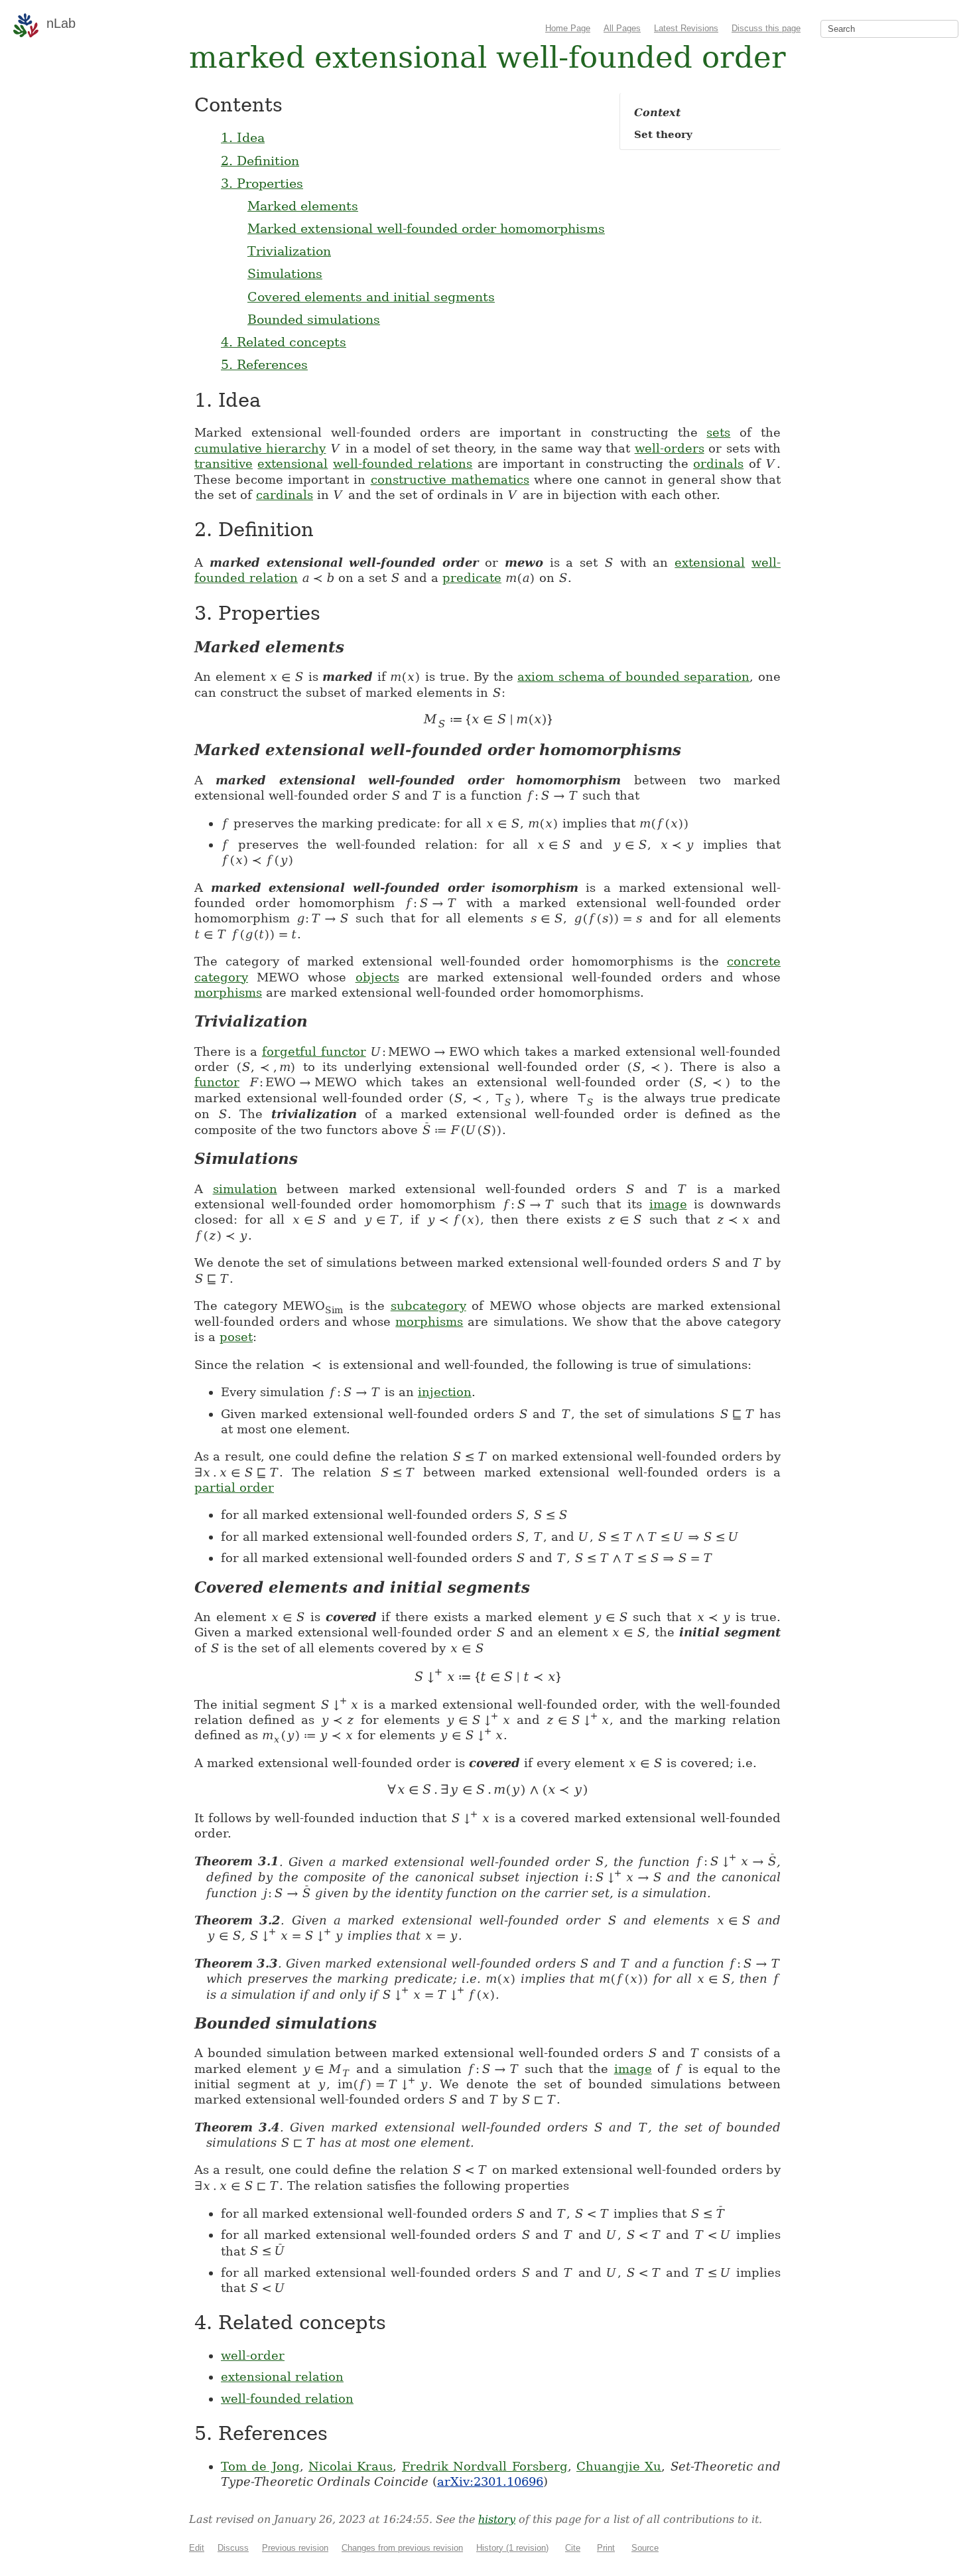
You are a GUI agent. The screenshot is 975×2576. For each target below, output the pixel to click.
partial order (234, 1487)
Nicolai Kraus (351, 2466)
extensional (292, 464)
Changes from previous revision (402, 2548)
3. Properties (262, 183)
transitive (224, 464)
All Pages (622, 28)
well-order (253, 2355)
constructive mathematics (450, 479)
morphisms (228, 992)
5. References (264, 364)
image (668, 1204)
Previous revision (295, 2548)
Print (606, 2548)
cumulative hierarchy (260, 448)
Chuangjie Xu (619, 2466)
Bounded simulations (314, 319)
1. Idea (243, 137)
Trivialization (289, 251)
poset (236, 1337)
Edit (197, 2548)
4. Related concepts (284, 342)
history (497, 2519)
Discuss (233, 2548)
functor (217, 1082)
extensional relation (282, 2377)
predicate (472, 578)
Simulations (285, 273)
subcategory (428, 1306)
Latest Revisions (686, 28)
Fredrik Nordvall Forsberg (485, 2466)
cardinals (285, 495)
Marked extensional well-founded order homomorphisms (426, 228)
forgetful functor (314, 1051)
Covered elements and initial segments (371, 297)
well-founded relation (287, 2398)
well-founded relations (403, 464)
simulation (245, 1189)
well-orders (670, 448)
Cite (573, 2548)
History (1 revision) (512, 2548)
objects (377, 977)
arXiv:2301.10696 (490, 2481)
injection (445, 1392)
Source (645, 2548)
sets (718, 432)
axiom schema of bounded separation (633, 677)
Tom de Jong (260, 2466)
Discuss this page (766, 28)
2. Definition (260, 161)
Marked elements (303, 206)
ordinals (718, 464)
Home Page (568, 28)
